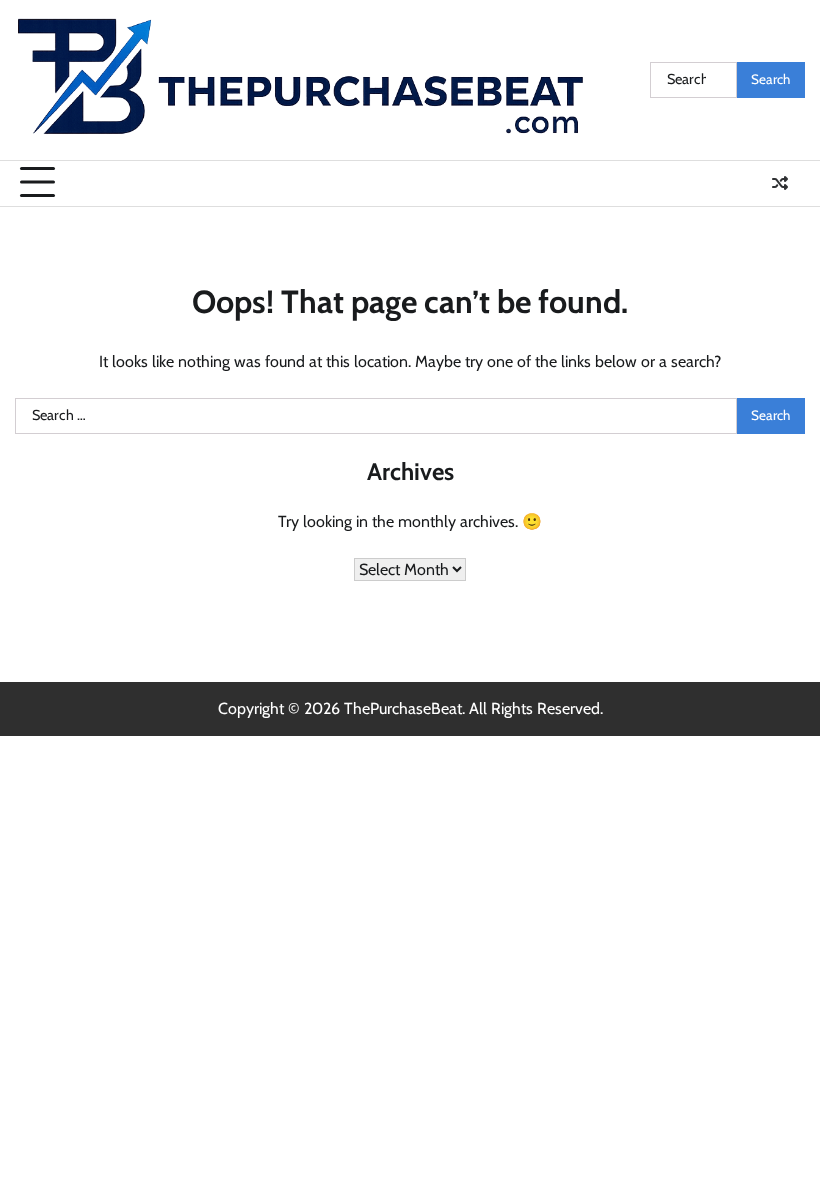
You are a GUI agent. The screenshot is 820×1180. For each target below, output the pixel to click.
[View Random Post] (780, 183)
